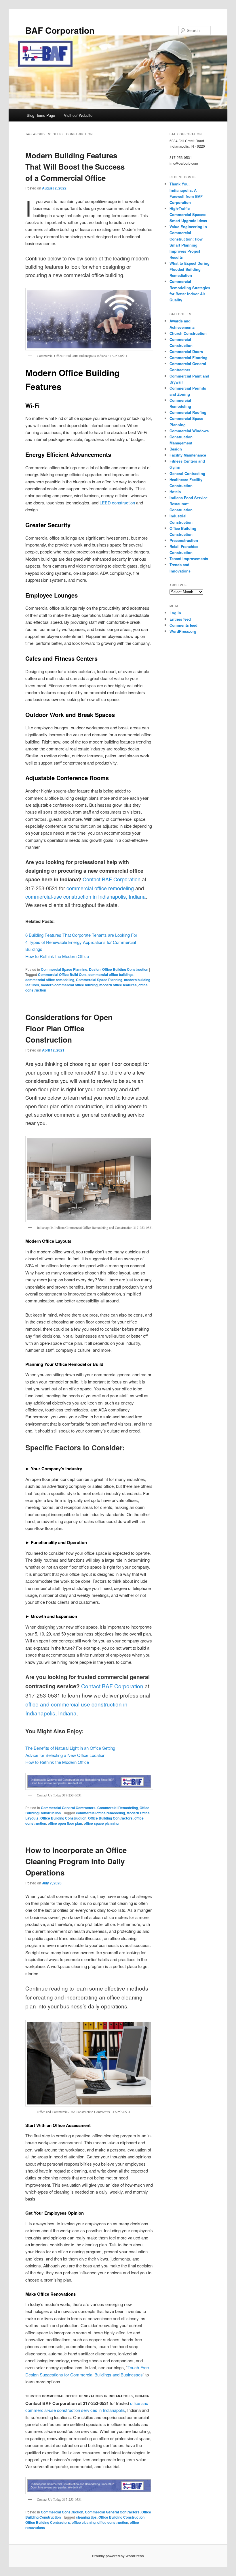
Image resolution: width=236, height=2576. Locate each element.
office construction (113, 2522)
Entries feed (180, 619)
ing (130, 888)
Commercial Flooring (189, 357)
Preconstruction (184, 540)
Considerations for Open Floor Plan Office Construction (69, 1028)
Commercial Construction (62, 2512)
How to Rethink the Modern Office (57, 956)
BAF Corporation (60, 30)
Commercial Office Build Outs (62, 975)
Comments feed (183, 625)
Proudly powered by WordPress (118, 2556)
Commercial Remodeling (118, 1808)
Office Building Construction (125, 969)
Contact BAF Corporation (112, 879)
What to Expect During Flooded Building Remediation (190, 269)
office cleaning (84, 2522)
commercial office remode (96, 888)
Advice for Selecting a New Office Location (65, 1755)
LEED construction (117, 503)
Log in (175, 613)
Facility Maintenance (188, 455)
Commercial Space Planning (64, 969)
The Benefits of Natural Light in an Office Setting (70, 1748)
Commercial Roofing (188, 412)
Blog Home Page (41, 115)
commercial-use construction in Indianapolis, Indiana (85, 896)
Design (95, 969)
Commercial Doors (186, 351)
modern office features (118, 985)
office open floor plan (65, 1823)
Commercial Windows (189, 431)
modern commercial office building (69, 985)
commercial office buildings (111, 975)
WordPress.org (183, 631)
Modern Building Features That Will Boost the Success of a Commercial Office (75, 167)
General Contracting (187, 473)
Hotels (175, 492)
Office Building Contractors (110, 1818)
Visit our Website (78, 115)
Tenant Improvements (189, 558)
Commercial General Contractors (68, 1808)
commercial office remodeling (50, 980)
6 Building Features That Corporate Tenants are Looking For (81, 935)
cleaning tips (86, 2517)
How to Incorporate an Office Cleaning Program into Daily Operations (76, 1861)
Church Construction (188, 333)
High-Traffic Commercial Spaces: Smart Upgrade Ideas (188, 214)
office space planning (101, 1823)
